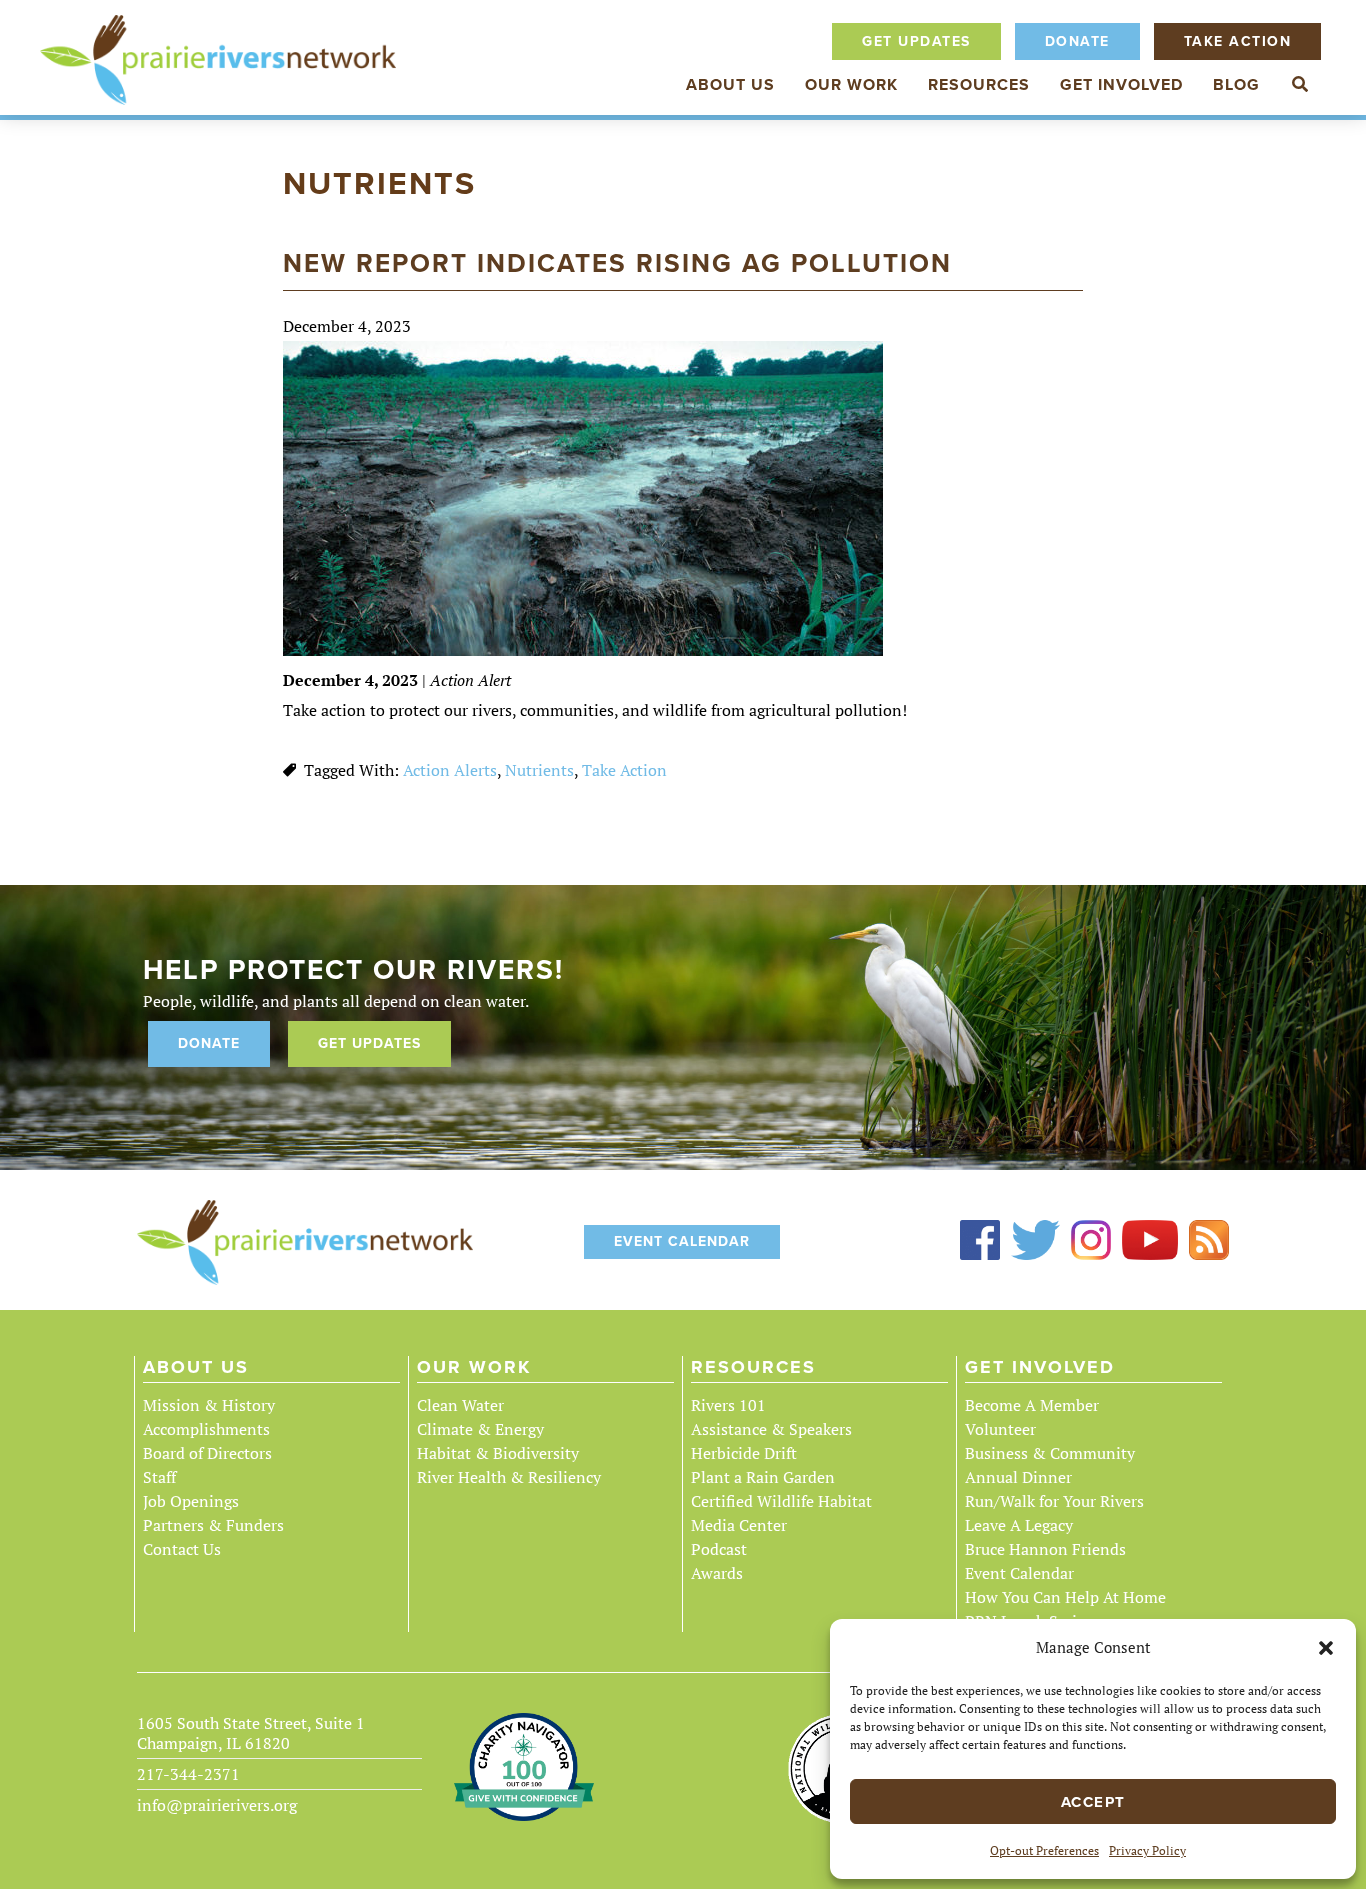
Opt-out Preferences (1044, 1850)
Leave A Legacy (1019, 1525)
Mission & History (209, 1405)
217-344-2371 (188, 1774)
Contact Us (182, 1549)
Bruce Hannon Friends (1045, 1549)
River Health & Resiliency (509, 1477)
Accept (1093, 1802)
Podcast (719, 1549)
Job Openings (191, 1501)
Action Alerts (450, 770)
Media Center (739, 1525)
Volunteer (1000, 1429)
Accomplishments (206, 1429)
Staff (159, 1477)
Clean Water (460, 1405)
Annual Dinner (1018, 1477)
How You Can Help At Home (1065, 1597)
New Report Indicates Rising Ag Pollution (617, 263)
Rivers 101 (728, 1405)
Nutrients (539, 770)
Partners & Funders (213, 1525)
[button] (1326, 1648)
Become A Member (1032, 1405)
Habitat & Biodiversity (498, 1453)
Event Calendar (682, 1241)
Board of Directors (207, 1453)
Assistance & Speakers (771, 1429)
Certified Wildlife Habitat (781, 1501)
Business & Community (1050, 1453)
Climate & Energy (480, 1429)
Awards (717, 1573)
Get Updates (916, 41)
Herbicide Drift (744, 1453)
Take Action (1238, 41)
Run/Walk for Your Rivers (1054, 1501)
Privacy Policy (1147, 1850)
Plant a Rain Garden (763, 1477)
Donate (1077, 41)
